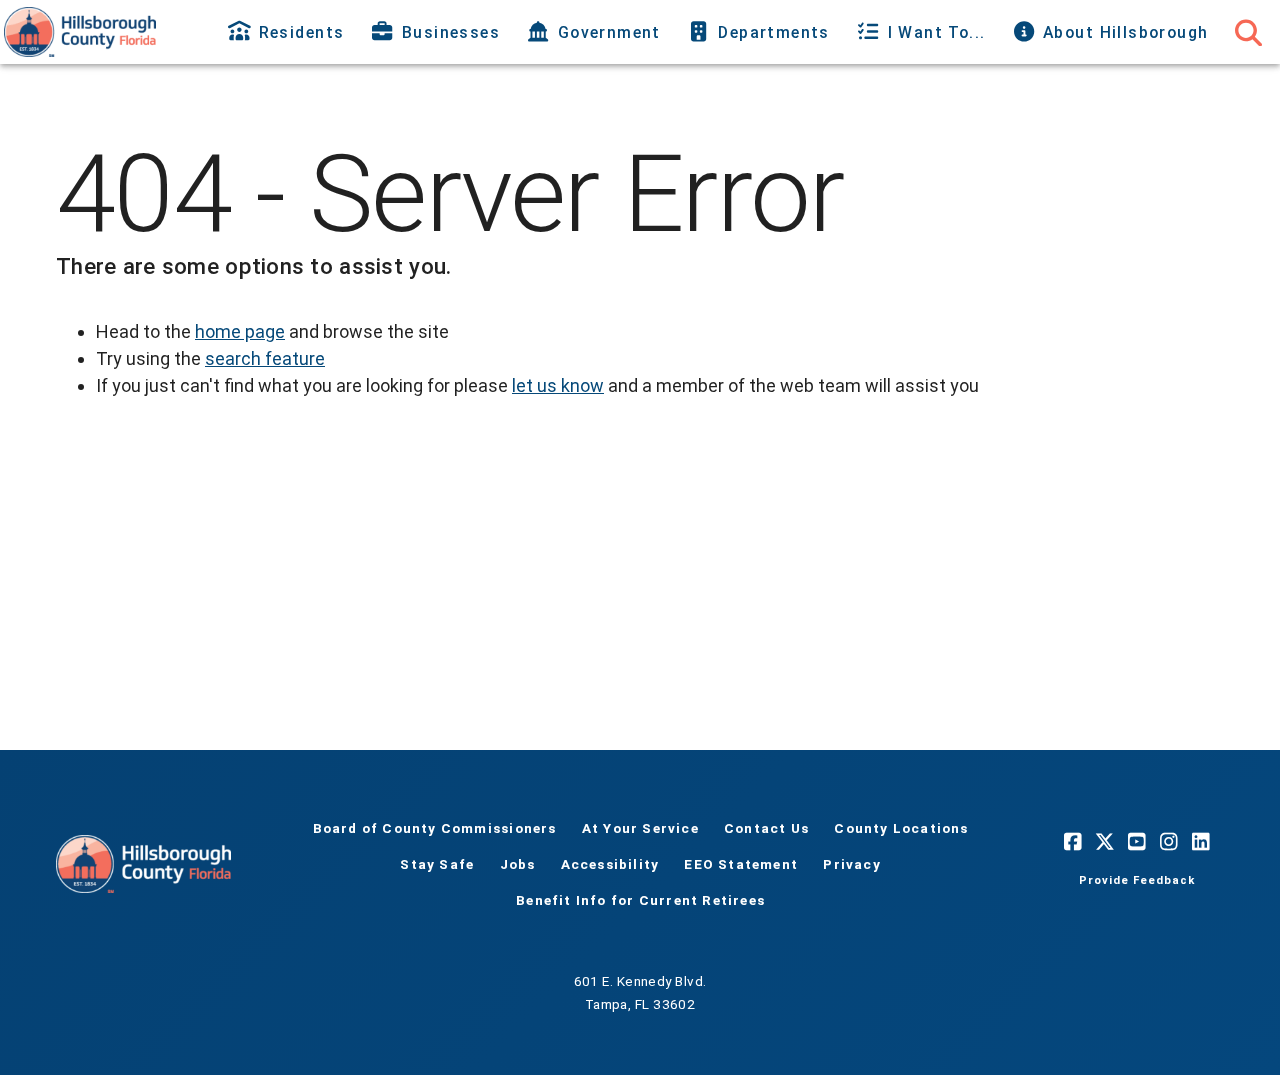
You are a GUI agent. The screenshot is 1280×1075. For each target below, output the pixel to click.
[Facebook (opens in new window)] (1073, 842)
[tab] (288, 32)
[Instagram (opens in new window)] (1169, 842)
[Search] (1248, 32)
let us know (558, 385)
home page (240, 331)
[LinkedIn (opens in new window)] (1201, 842)
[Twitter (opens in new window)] (1105, 842)
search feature (265, 358)
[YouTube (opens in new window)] (1137, 842)
